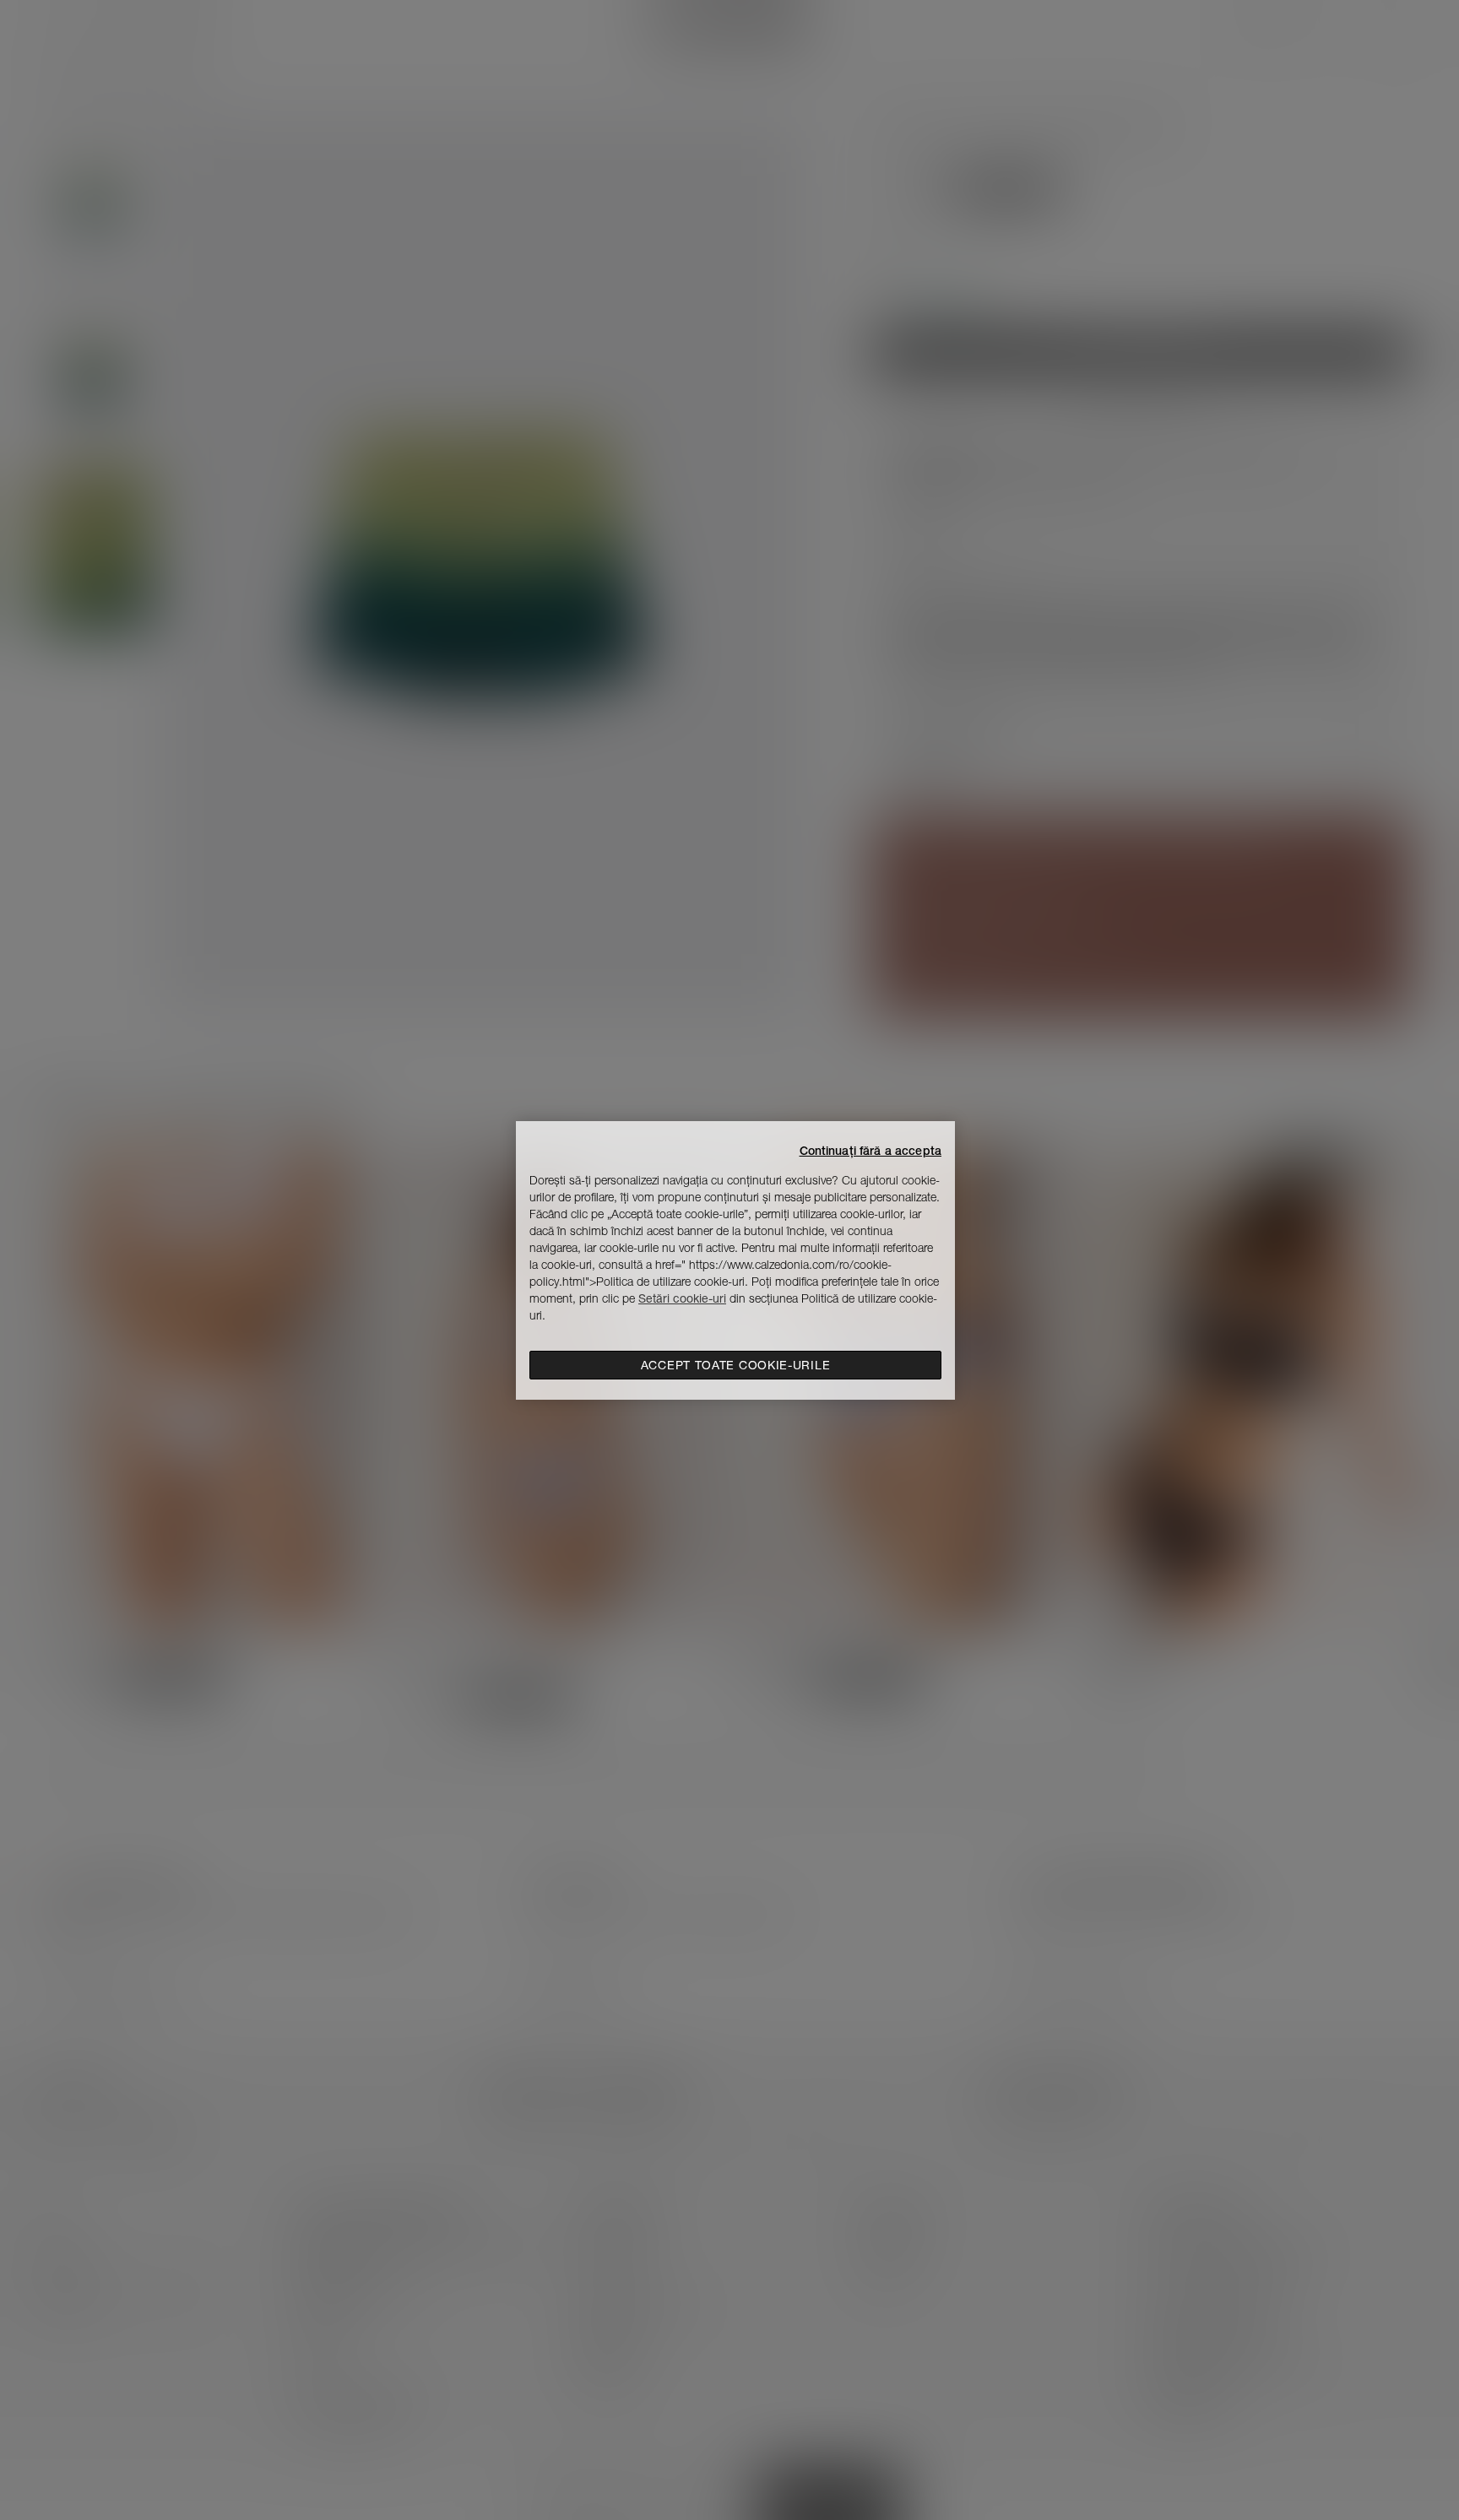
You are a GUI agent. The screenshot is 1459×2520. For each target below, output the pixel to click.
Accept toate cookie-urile (736, 1365)
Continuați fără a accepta (871, 1151)
